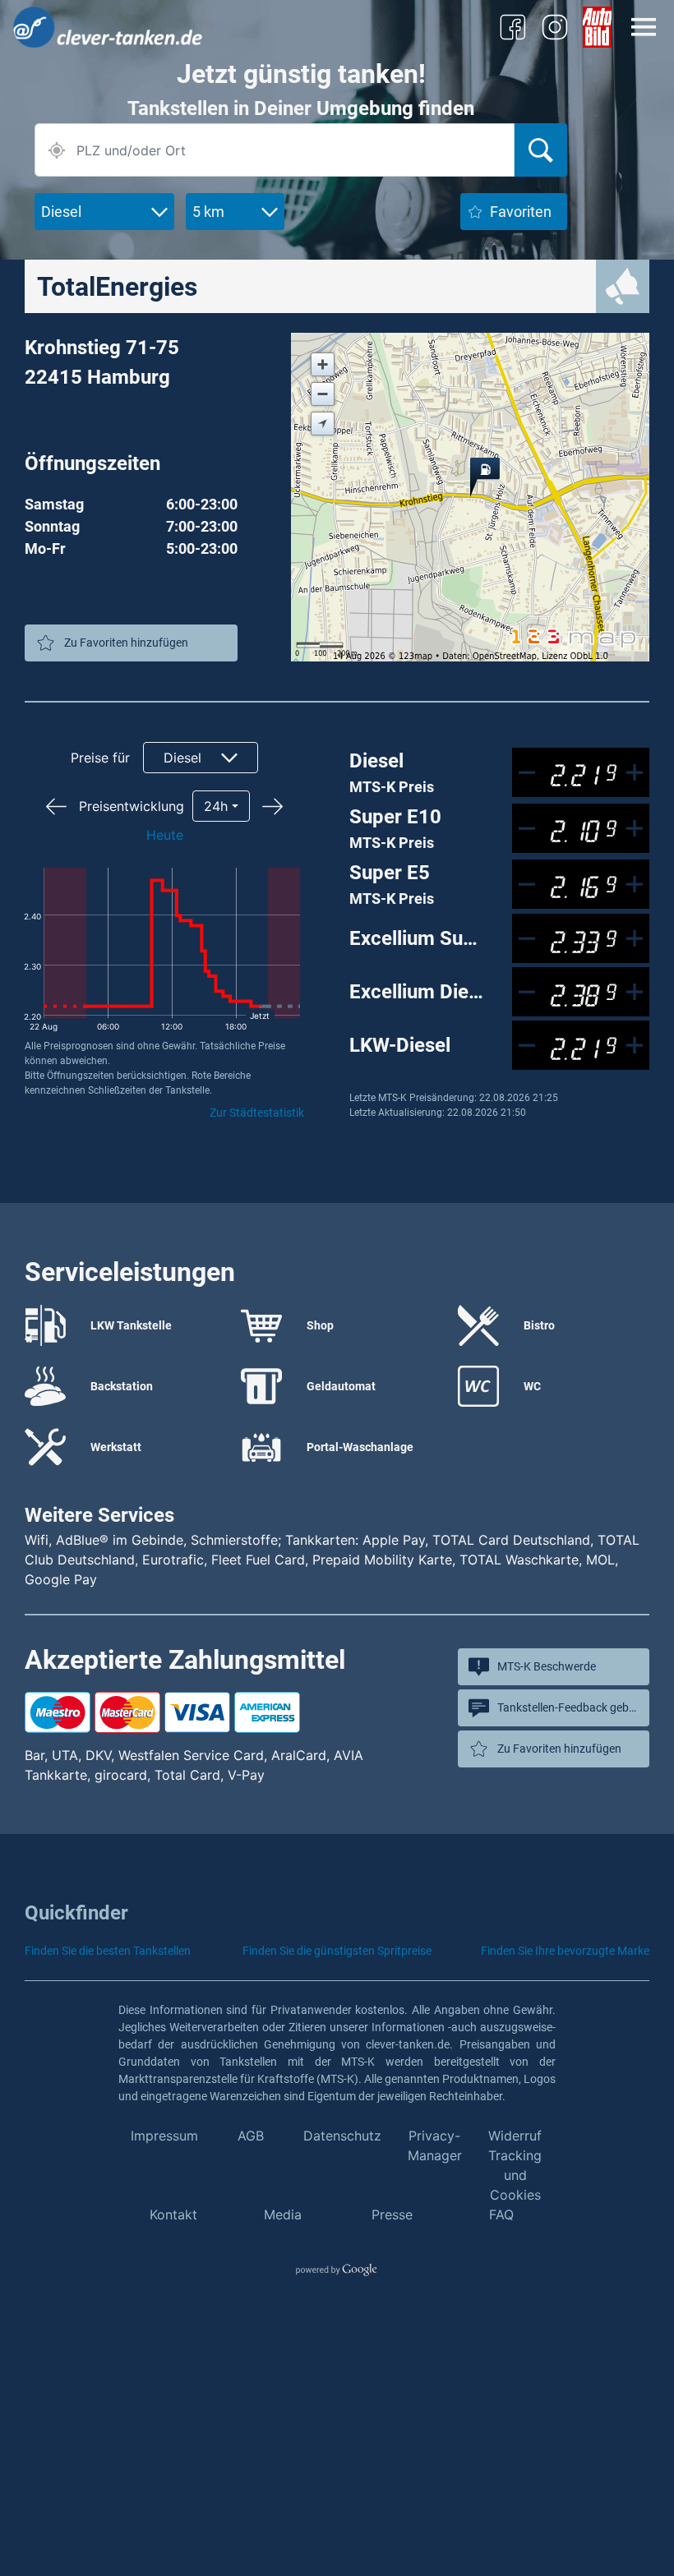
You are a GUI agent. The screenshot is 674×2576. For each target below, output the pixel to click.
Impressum (164, 2136)
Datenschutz (342, 2136)
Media (283, 2214)
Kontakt (173, 2214)
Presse (392, 2214)
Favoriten (521, 212)
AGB (251, 2136)
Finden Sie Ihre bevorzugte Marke (565, 1951)
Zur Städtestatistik (257, 1113)
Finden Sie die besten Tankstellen (108, 1951)
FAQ (501, 2214)
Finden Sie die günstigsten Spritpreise (337, 1951)
